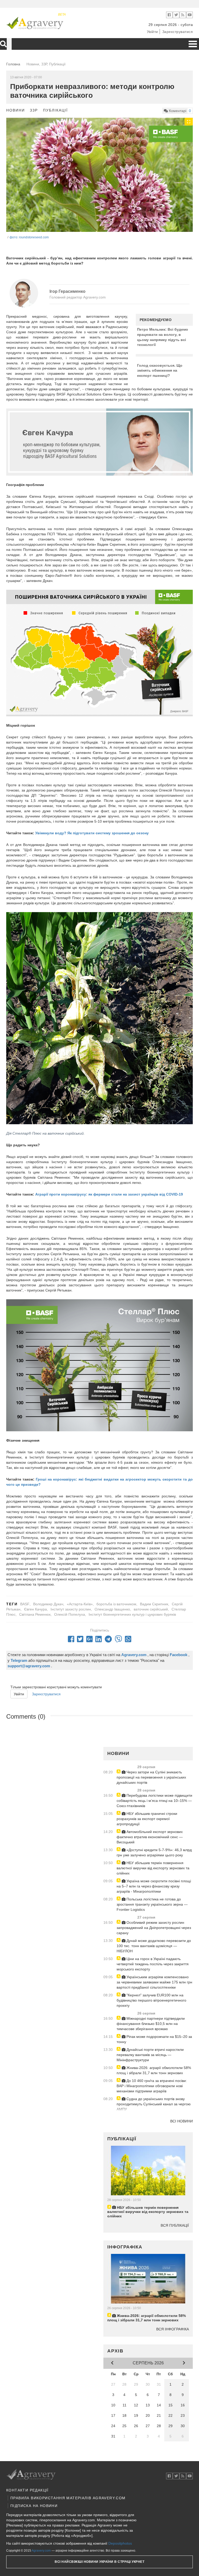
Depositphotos (120, 2543)
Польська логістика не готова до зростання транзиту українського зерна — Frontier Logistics (152, 1904)
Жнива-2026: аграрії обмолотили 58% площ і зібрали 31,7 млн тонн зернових (154, 2070)
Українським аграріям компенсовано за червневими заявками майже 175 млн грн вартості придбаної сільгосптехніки (154, 1982)
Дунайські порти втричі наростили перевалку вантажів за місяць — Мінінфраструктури (150, 2055)
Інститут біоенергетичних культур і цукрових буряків (132, 1614)
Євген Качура (35, 1609)
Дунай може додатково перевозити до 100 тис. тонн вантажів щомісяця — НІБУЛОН (154, 1946)
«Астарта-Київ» (80, 1604)
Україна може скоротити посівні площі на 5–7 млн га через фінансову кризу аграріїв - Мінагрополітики (154, 1886)
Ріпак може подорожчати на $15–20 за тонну (154, 2039)
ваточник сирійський (151, 1609)
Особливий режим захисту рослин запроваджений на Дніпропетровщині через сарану (154, 1928)
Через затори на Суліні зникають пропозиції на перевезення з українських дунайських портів (151, 1777)
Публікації (55, 110)
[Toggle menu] (193, 44)
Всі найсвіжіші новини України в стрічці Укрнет (99, 2562)
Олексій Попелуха (70, 1614)
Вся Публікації (175, 2225)
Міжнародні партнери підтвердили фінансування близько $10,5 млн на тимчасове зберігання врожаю (151, 2024)
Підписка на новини (34, 2506)
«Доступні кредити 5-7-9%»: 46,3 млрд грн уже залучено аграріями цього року (154, 1852)
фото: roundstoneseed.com (29, 237)
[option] (99, 176)
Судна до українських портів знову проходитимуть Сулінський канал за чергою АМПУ (154, 2104)
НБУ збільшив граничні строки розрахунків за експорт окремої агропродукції (147, 1819)
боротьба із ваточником (116, 1604)
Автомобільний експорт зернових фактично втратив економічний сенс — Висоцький (150, 1837)
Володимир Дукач (48, 1604)
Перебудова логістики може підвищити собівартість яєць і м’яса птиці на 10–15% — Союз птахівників (154, 1801)
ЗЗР (34, 110)
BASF (25, 1604)
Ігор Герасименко (67, 291)
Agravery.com (41, 2551)
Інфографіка (125, 2247)
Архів (115, 2351)
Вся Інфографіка (173, 2329)
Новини (16, 110)
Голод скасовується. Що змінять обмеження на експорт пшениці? (160, 370)
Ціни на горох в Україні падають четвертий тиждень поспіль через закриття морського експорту (153, 1964)
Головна (13, 64)
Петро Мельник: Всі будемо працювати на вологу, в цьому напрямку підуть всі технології (163, 337)
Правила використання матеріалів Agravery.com (68, 2498)
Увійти (152, 32)
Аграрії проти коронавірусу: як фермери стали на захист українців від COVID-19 (109, 1194)
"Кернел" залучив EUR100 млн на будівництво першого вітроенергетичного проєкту (151, 2000)
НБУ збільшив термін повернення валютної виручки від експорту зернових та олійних (153, 1868)
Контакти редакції (27, 2490)
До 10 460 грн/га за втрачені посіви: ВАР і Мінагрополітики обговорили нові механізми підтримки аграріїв (152, 2086)
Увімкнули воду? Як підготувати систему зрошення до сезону (92, 833)
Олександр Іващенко (112, 1609)
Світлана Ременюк (35, 1614)
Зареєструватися (178, 32)
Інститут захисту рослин (71, 1609)
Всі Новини (182, 2121)
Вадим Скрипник (154, 1604)
